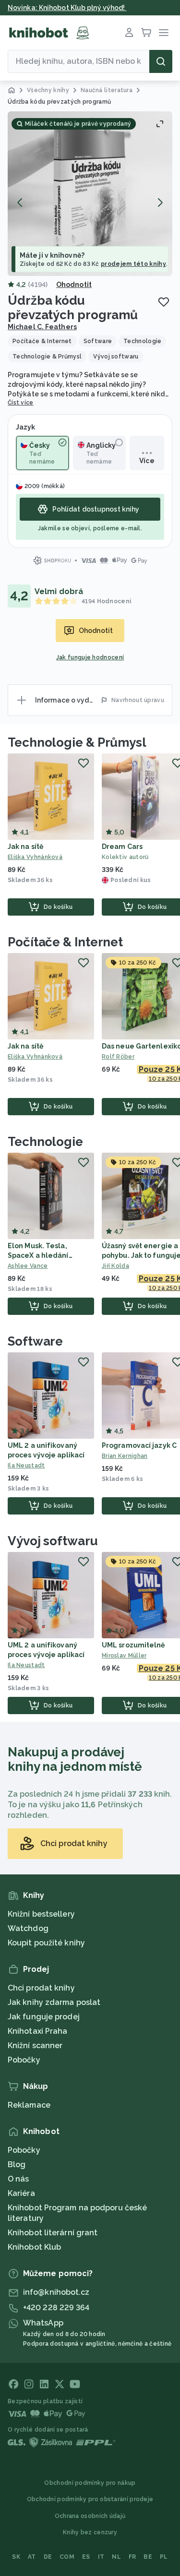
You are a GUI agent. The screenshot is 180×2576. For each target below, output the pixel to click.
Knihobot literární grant (53, 2233)
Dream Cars (122, 847)
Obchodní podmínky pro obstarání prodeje (90, 2499)
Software (35, 1341)
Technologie (45, 1142)
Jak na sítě (25, 847)
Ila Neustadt (26, 1466)
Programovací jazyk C (139, 1445)
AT (32, 2557)
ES (86, 2557)
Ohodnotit (74, 285)
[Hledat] (161, 61)
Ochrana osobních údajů (90, 2516)
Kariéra (21, 2193)
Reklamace (29, 2105)
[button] (90, 194)
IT (101, 2557)
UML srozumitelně (133, 1645)
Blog (17, 2165)
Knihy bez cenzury (90, 2532)
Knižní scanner (35, 2045)
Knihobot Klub (34, 2247)
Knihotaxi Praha (38, 2031)
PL (164, 2557)
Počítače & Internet (65, 942)
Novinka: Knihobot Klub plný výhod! (67, 8)
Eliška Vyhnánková (35, 857)
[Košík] (146, 33)
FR (132, 2557)
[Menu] (164, 33)
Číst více (21, 403)
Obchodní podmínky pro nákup (90, 2483)
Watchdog (28, 1928)
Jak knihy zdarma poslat (54, 2002)
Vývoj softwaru (53, 1541)
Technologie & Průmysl (77, 742)
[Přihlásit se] (129, 33)
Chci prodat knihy (41, 1988)
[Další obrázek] (160, 203)
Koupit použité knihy (46, 1943)
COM (67, 2557)
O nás (18, 2179)
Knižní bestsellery (41, 1914)
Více (147, 461)
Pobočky (24, 2060)
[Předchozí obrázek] (20, 203)
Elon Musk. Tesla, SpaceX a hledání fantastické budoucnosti (50, 1255)
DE (48, 2557)
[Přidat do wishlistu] (164, 302)
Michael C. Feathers (42, 327)
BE (148, 2557)
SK (16, 2557)
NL (116, 2557)
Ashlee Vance (28, 1266)
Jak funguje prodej (44, 2017)
